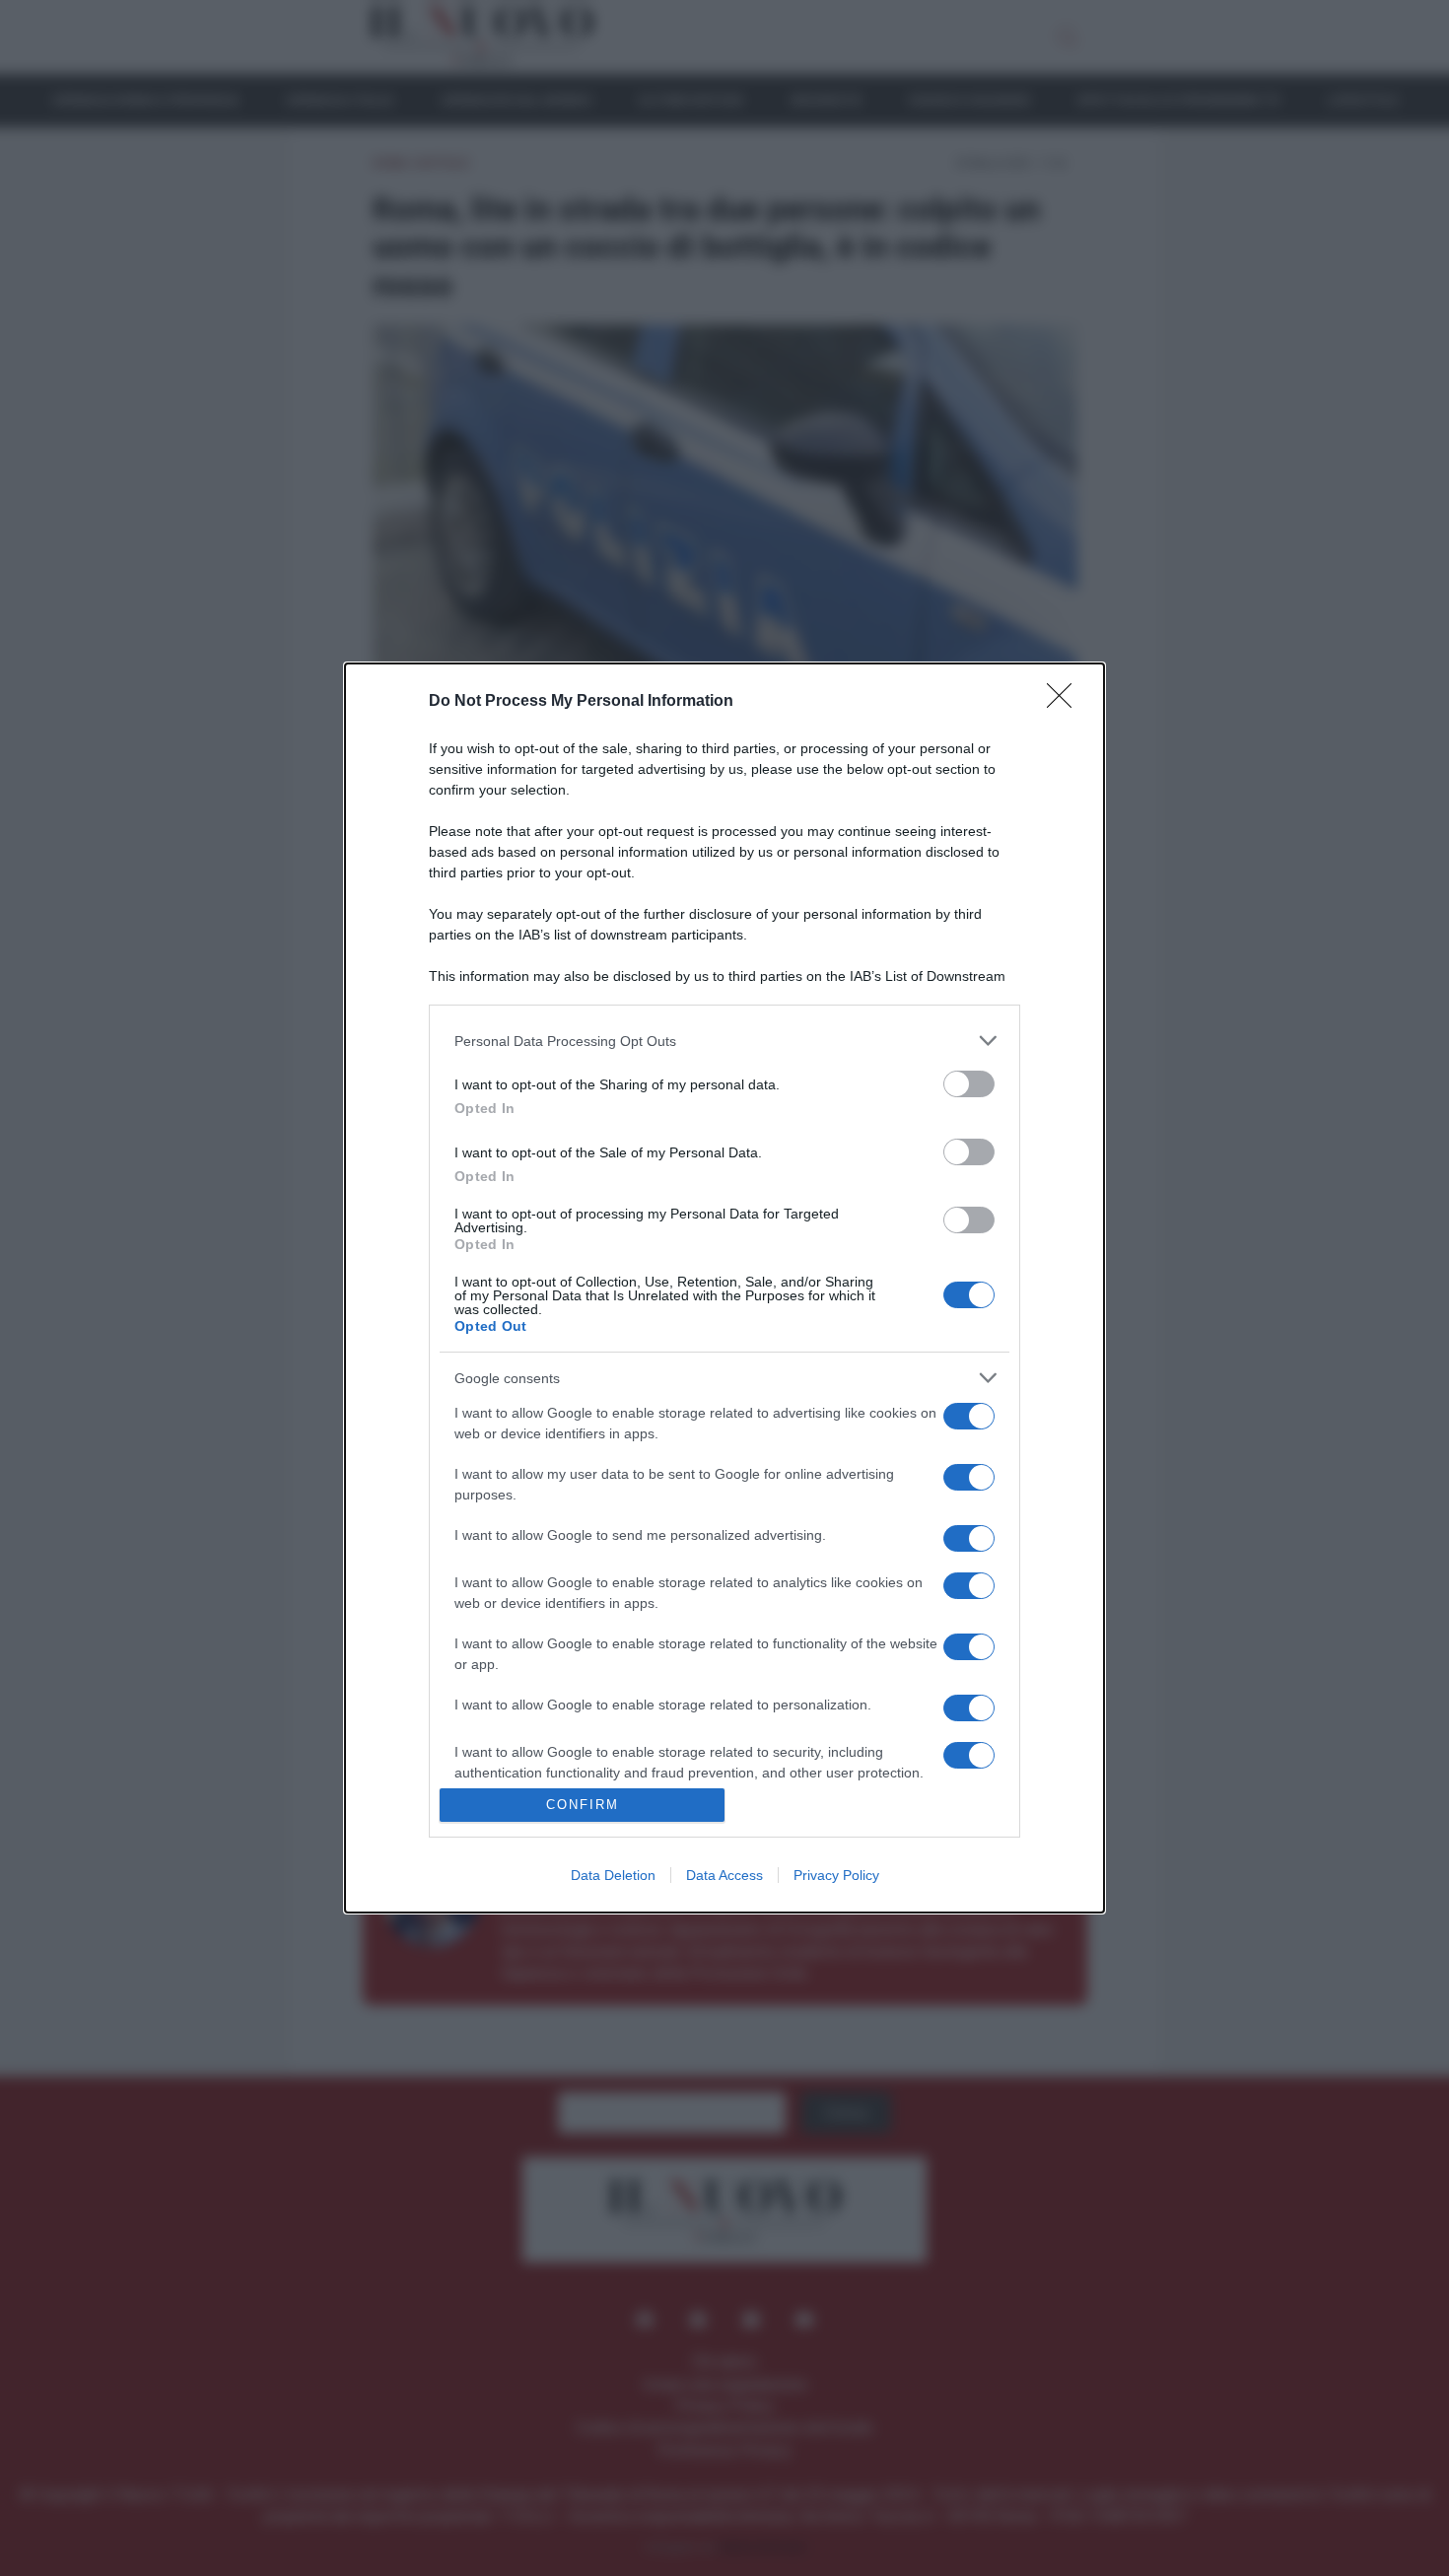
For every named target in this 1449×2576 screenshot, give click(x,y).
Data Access (724, 1875)
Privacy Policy (836, 1875)
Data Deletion (613, 1875)
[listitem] (724, 1041)
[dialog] (724, 1288)
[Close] (1066, 702)
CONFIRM (583, 1805)
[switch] (969, 1084)
